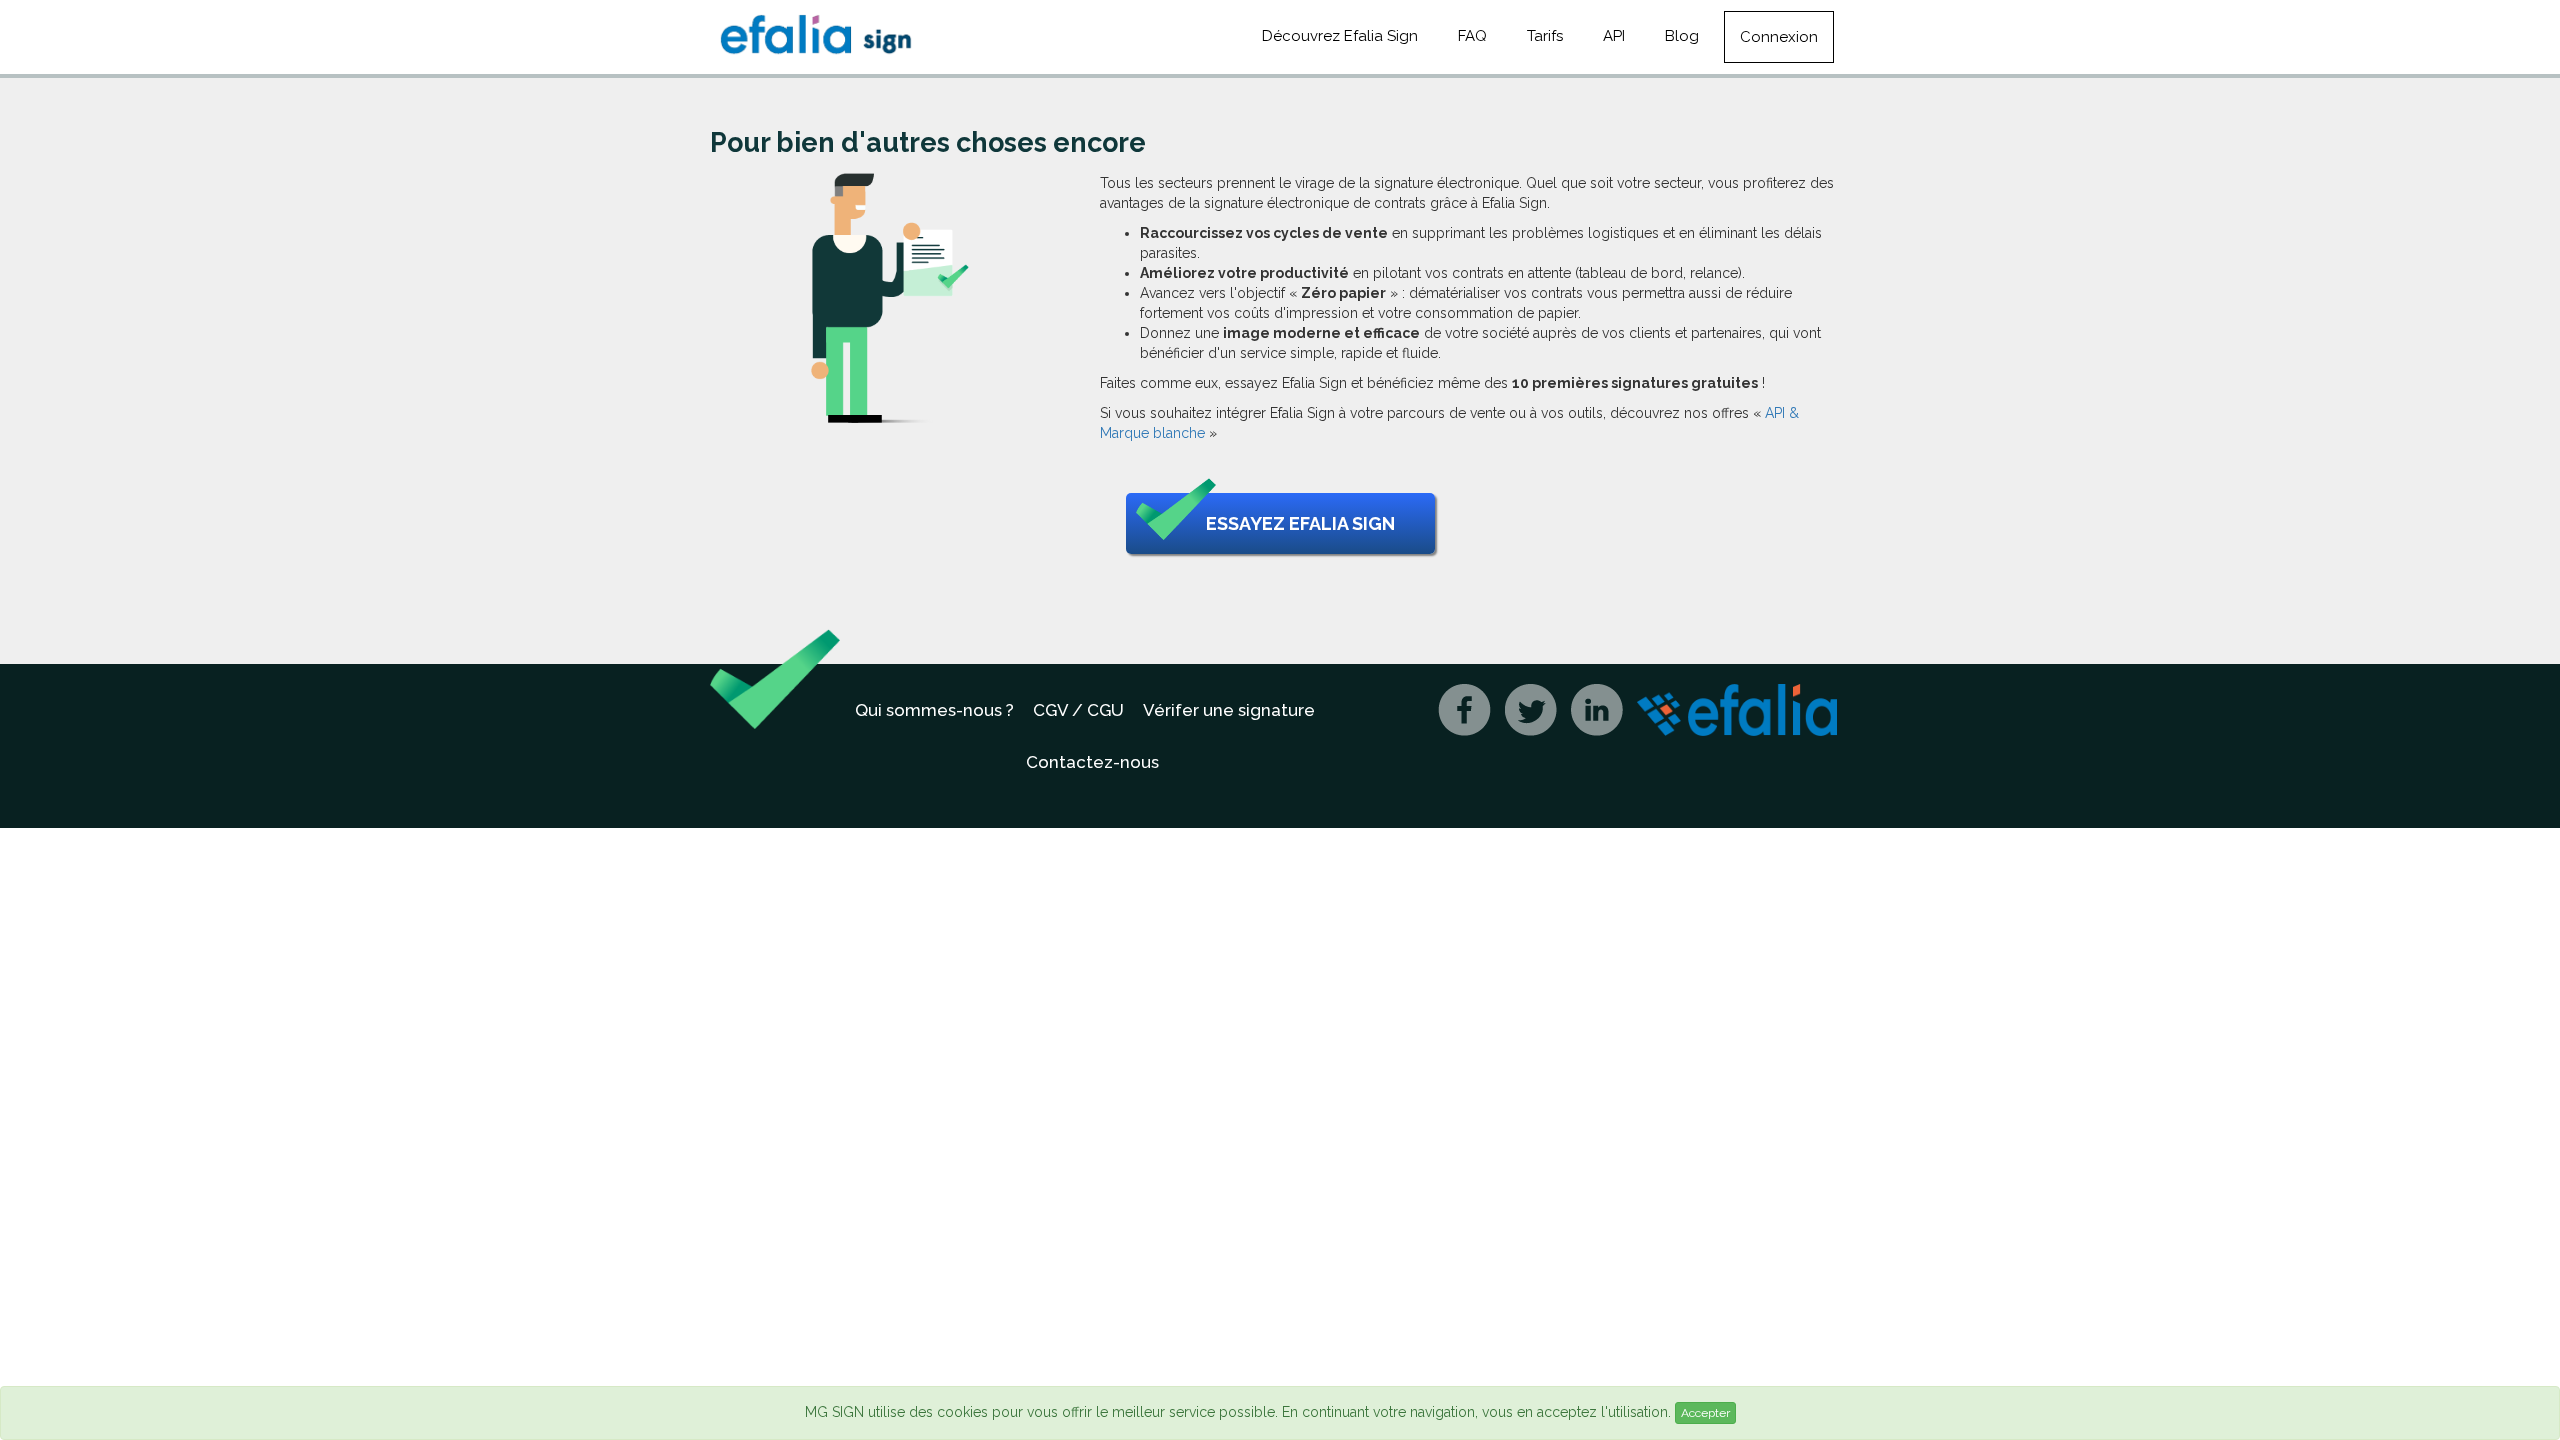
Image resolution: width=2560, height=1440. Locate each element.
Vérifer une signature (1229, 710)
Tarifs (1545, 36)
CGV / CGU (1078, 710)
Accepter (1705, 1413)
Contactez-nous (1092, 762)
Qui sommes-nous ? (934, 710)
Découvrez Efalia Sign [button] (1340, 36)
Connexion (1779, 37)
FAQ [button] (1472, 36)
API (1614, 36)
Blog (1682, 36)
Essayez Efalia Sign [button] (1300, 523)
